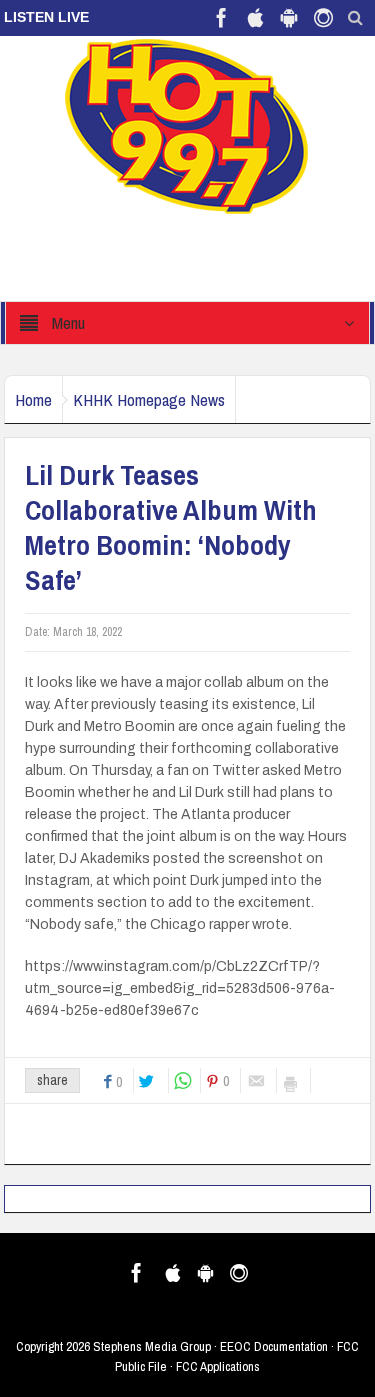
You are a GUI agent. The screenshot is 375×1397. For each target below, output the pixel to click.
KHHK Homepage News (149, 399)
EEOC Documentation (274, 1346)
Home (33, 399)
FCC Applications (218, 1366)
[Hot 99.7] (187, 125)
